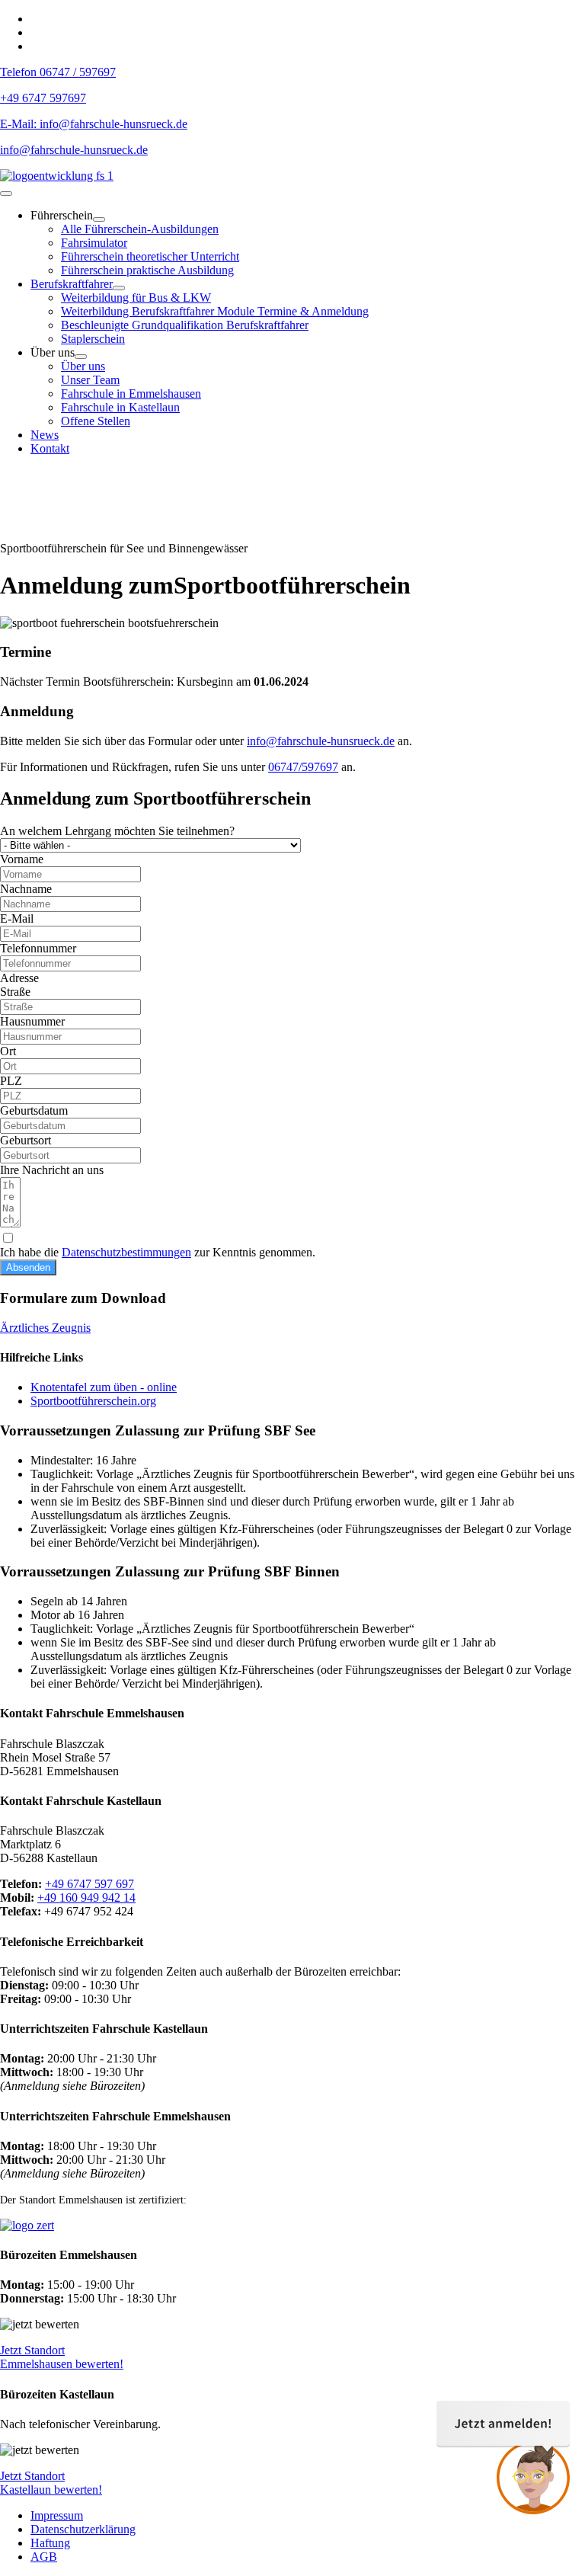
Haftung (50, 2543)
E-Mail (17, 918)
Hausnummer (32, 1021)
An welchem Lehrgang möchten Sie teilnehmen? (117, 831)
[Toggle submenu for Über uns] (81, 357)
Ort (8, 1051)
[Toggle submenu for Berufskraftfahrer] (119, 288)
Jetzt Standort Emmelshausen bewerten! (62, 2357)
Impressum (57, 2515)
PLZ (11, 1081)
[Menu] (6, 194)
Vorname (22, 859)
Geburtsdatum (34, 1110)
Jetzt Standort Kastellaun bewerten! (51, 2483)
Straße (15, 992)
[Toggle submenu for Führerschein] (99, 219)
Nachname (26, 889)
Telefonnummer (38, 948)
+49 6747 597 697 (90, 1884)
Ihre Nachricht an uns (52, 1170)
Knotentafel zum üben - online (104, 1387)
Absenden (28, 1267)
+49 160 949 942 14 (86, 1898)
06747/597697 (303, 767)
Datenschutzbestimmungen (126, 1252)
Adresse (19, 978)
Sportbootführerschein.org (93, 1401)
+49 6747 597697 (43, 98)
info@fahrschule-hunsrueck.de (74, 150)
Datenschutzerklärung (83, 2529)
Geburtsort (26, 1140)
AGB (44, 2557)
